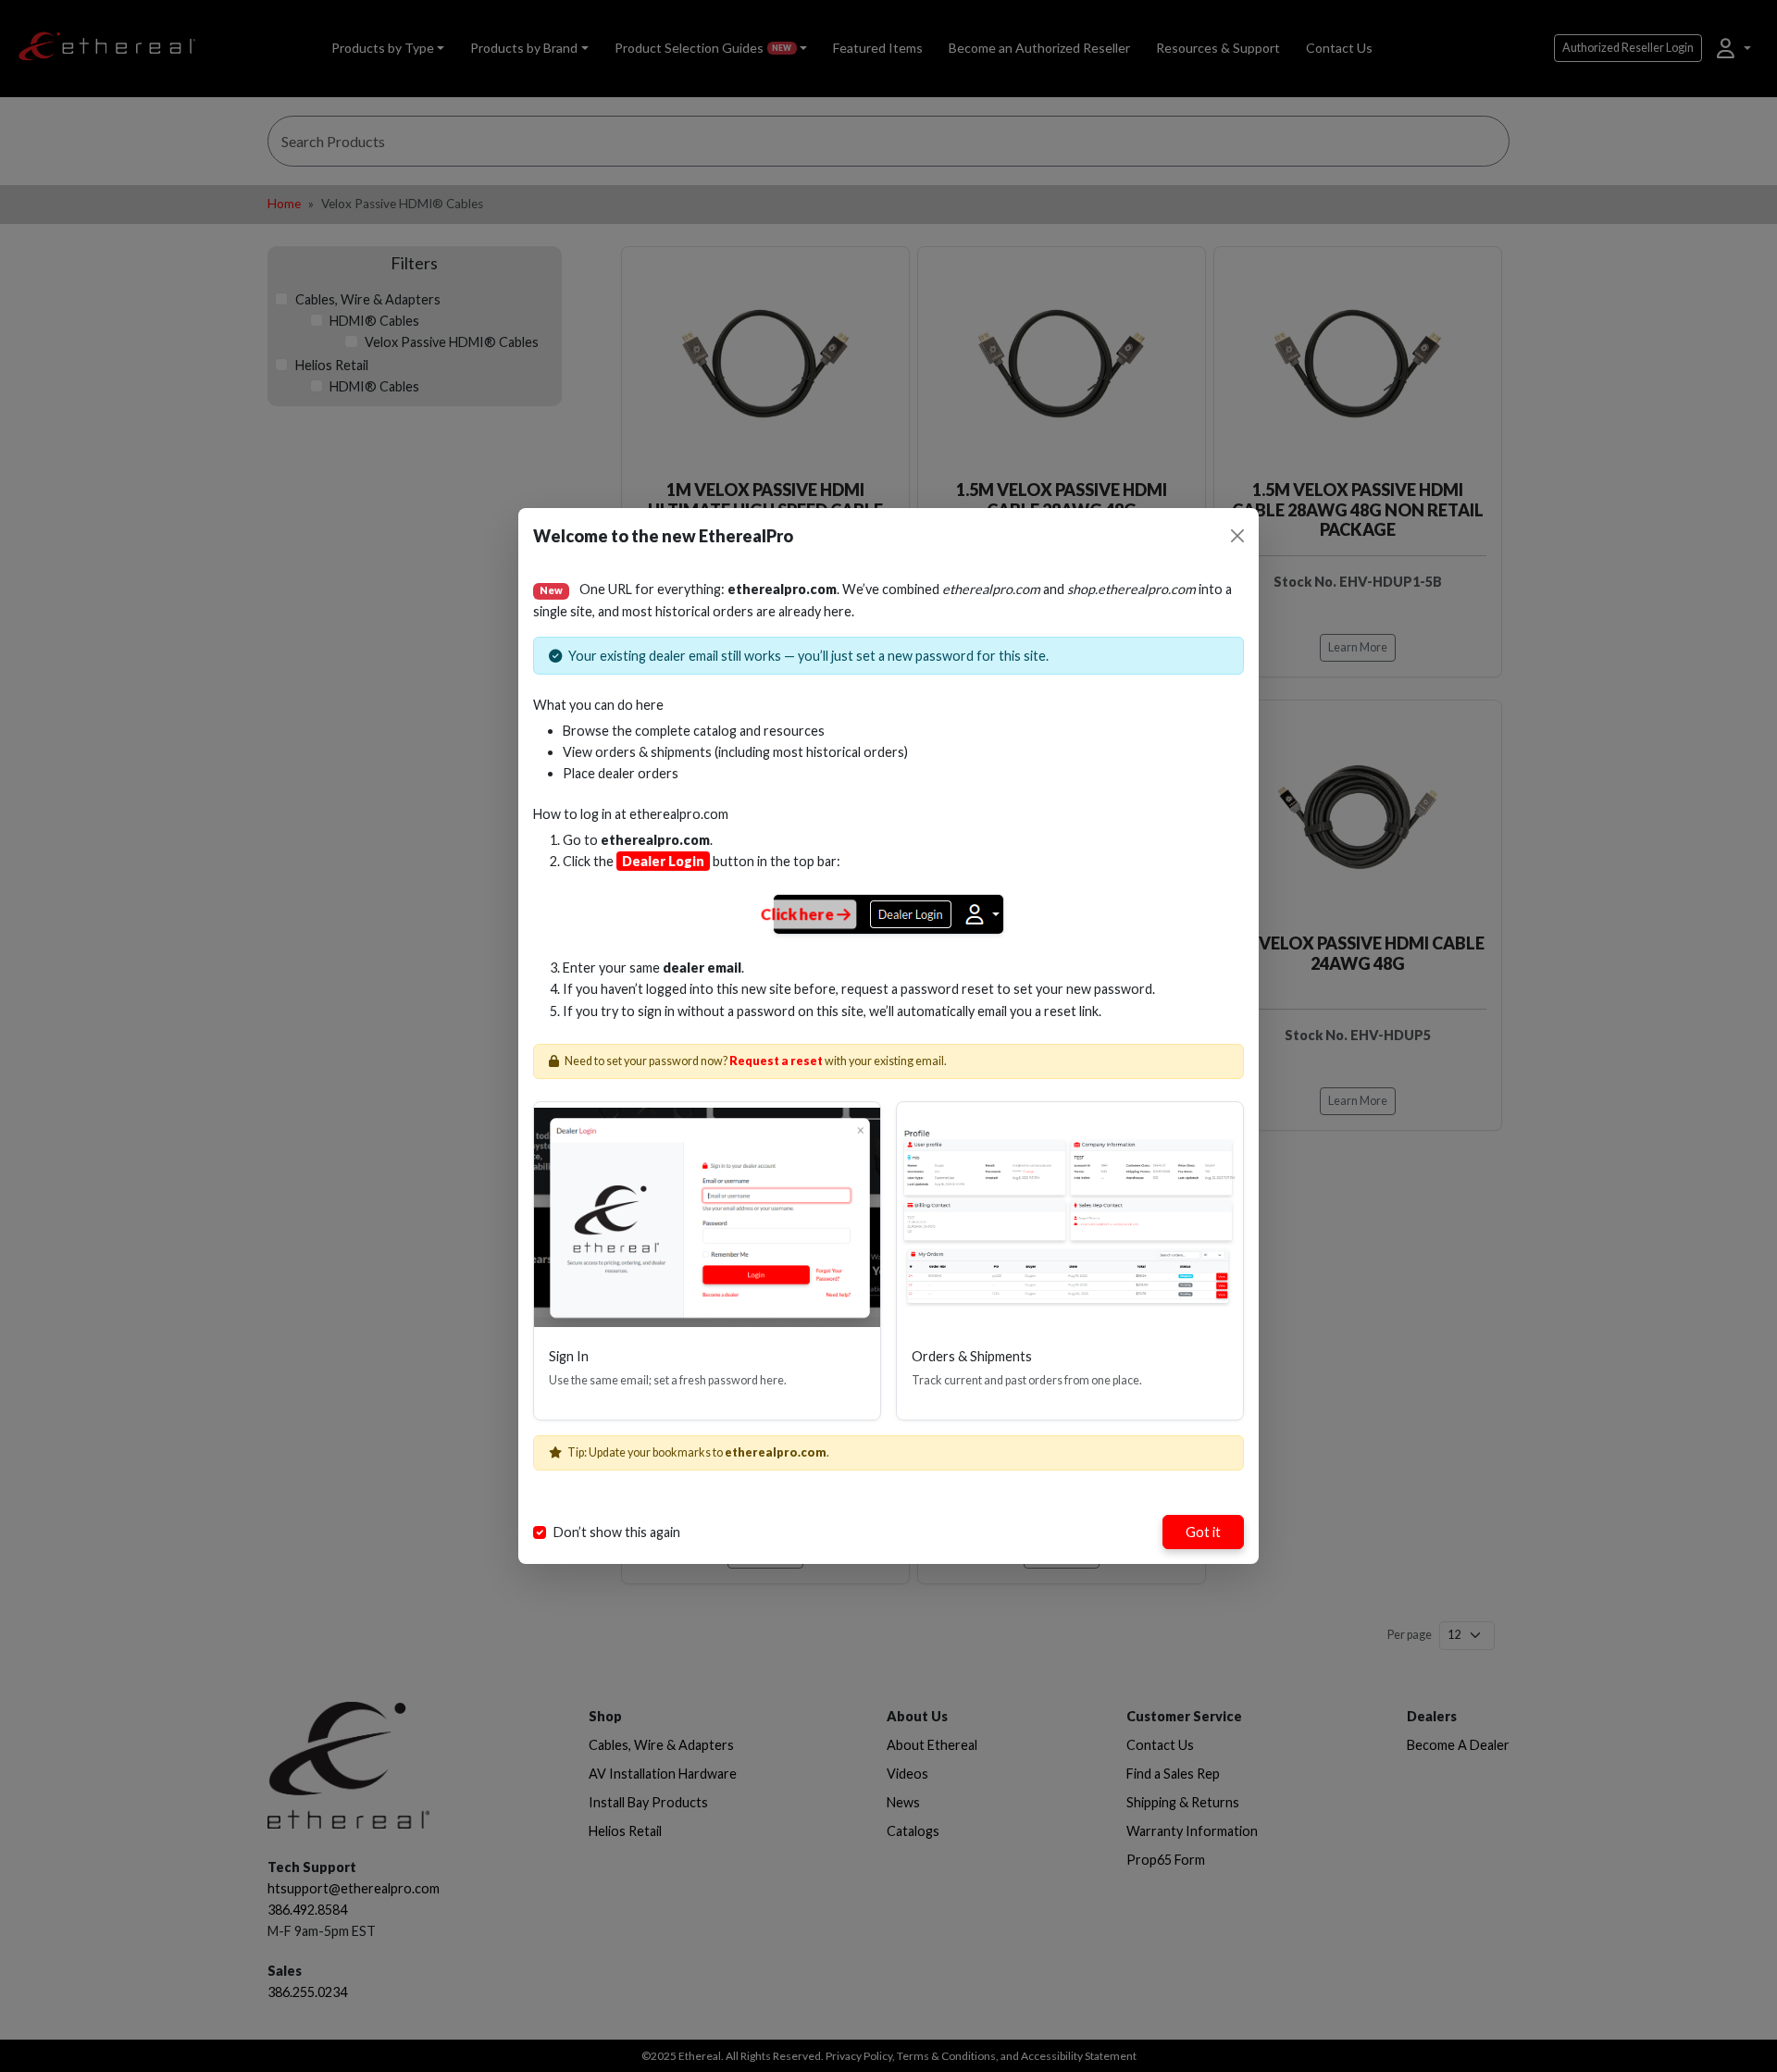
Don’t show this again (617, 1532)
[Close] (1237, 536)
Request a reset (776, 1061)
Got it (1203, 1532)
